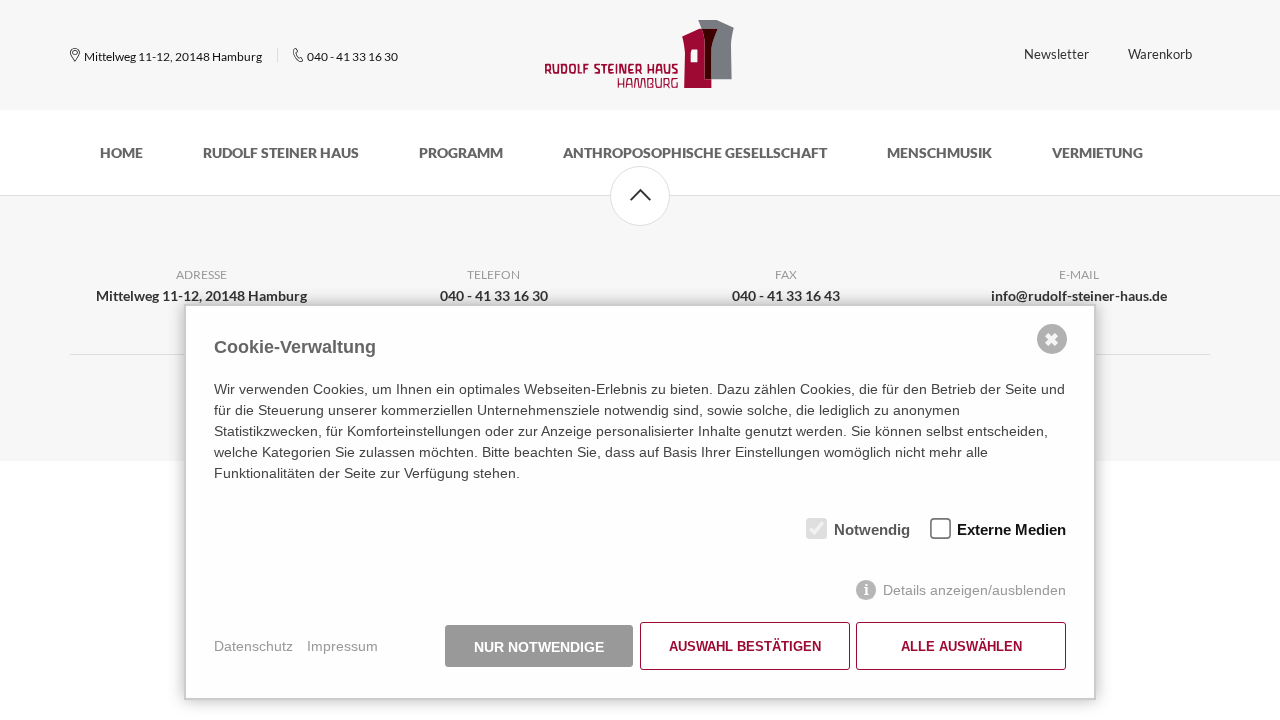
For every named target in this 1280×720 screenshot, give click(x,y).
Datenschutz (253, 646)
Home (121, 152)
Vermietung (1097, 152)
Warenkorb (1160, 54)
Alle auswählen (961, 646)
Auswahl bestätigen (745, 646)
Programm (461, 152)
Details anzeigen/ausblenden (974, 590)
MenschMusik (939, 152)
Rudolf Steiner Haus (281, 152)
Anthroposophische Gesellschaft (695, 152)
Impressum (342, 646)
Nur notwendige (539, 647)
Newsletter (1056, 54)
